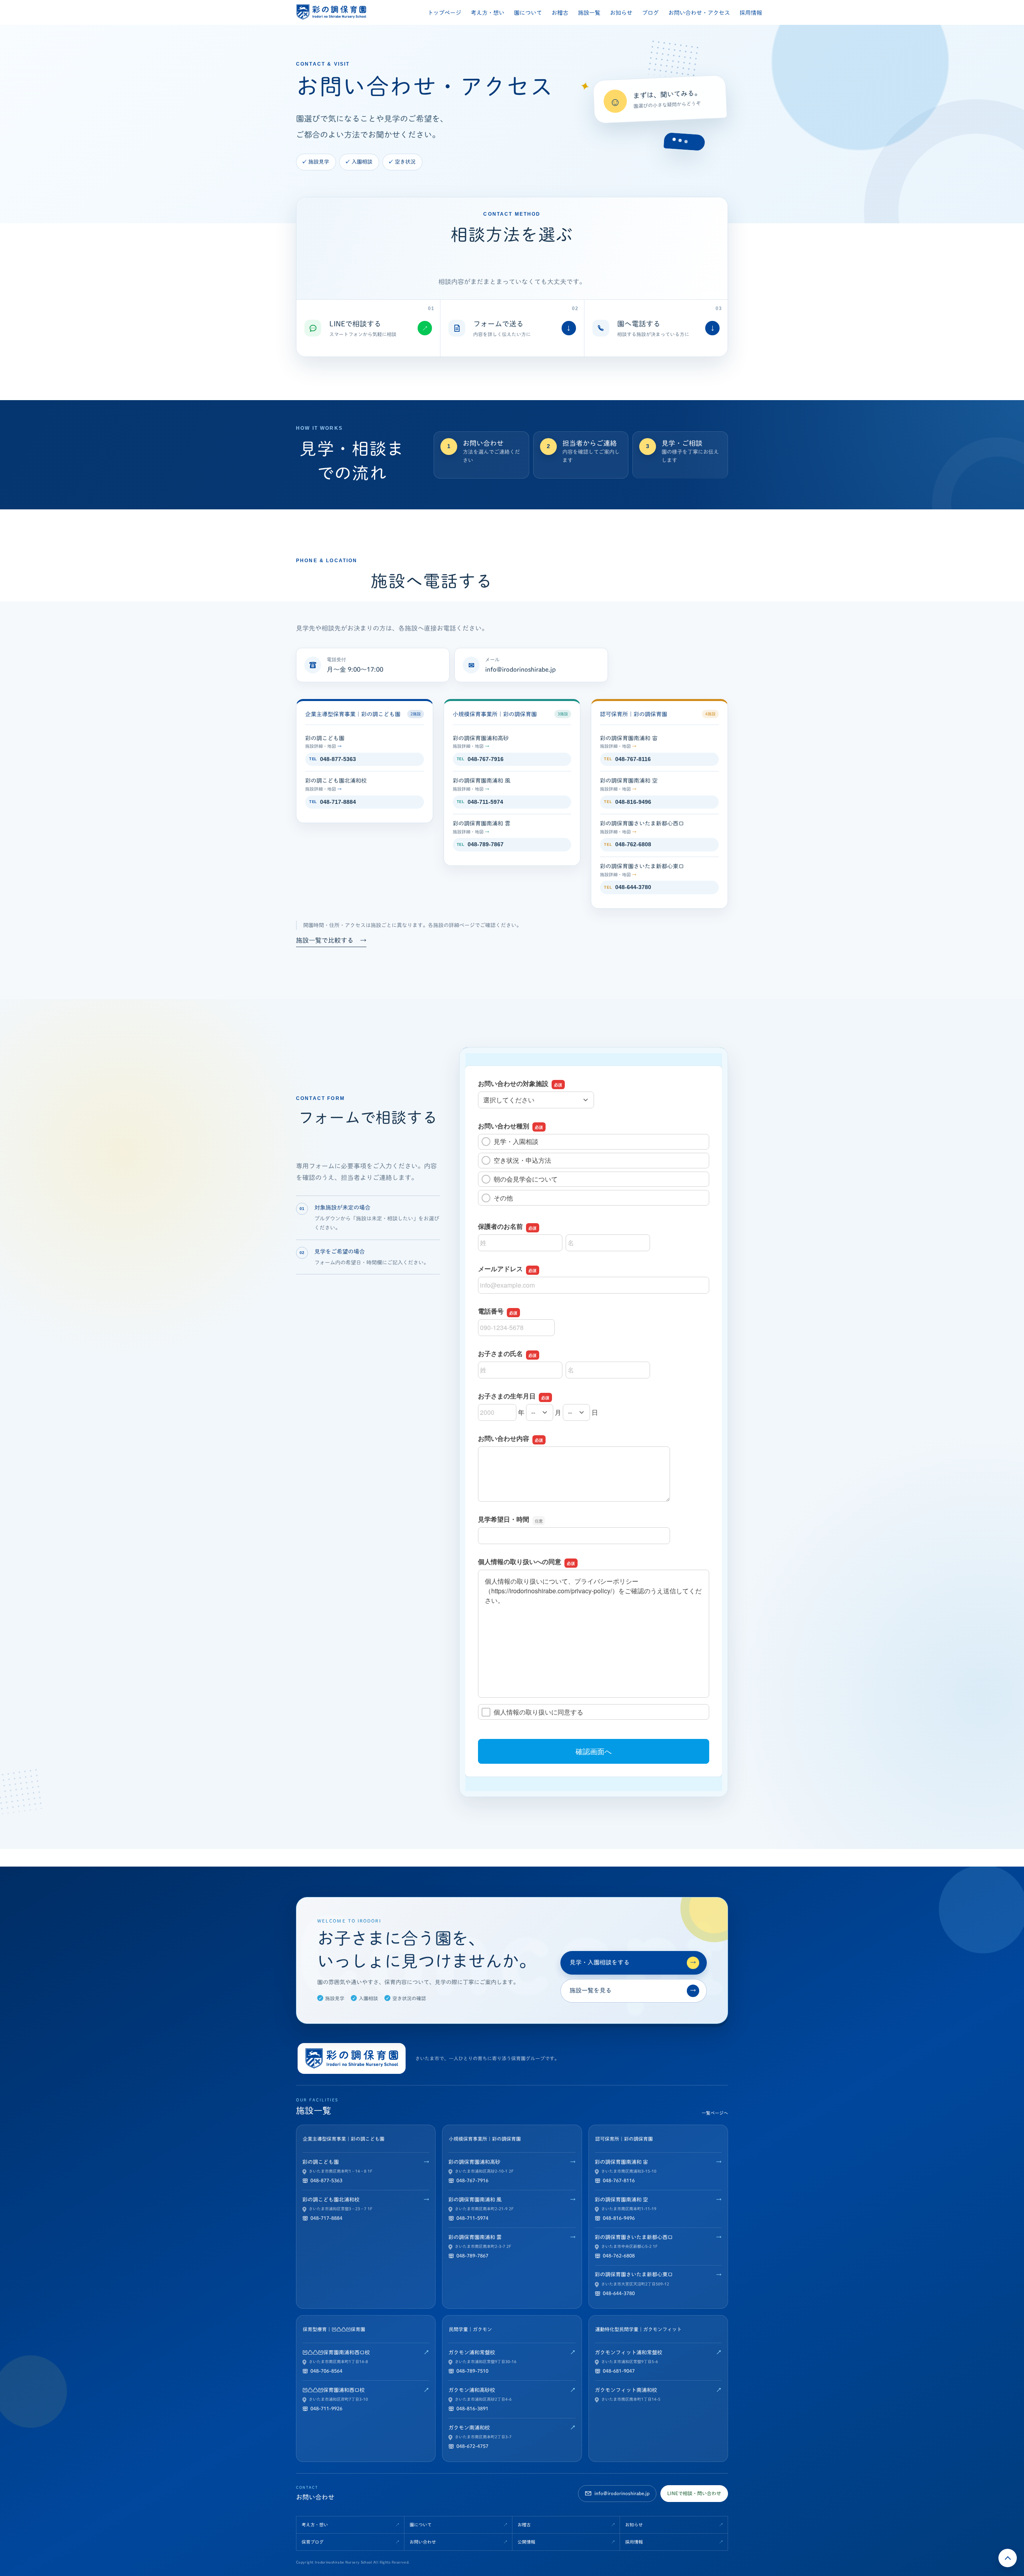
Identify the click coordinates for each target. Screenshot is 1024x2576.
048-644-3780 (627, 887)
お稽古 (560, 13)
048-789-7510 (472, 2371)
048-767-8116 (627, 759)
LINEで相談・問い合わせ (694, 2493)
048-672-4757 (472, 2446)
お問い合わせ (423, 2542)
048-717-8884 (333, 802)
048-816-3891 (472, 2408)
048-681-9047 (619, 2371)
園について (528, 13)
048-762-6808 (627, 844)
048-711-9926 (326, 2408)
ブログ (650, 13)
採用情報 (751, 13)
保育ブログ (313, 2542)
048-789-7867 (480, 844)
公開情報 (526, 2542)
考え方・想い (488, 13)
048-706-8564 (326, 2371)
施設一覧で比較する (331, 940)
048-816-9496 (627, 802)
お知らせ (621, 13)
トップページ (444, 13)
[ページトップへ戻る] (1008, 2558)
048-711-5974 (480, 802)
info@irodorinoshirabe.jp (520, 669)
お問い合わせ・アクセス (699, 13)
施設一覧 (589, 13)
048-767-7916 (480, 759)
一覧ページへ (715, 2113)
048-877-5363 (333, 759)
